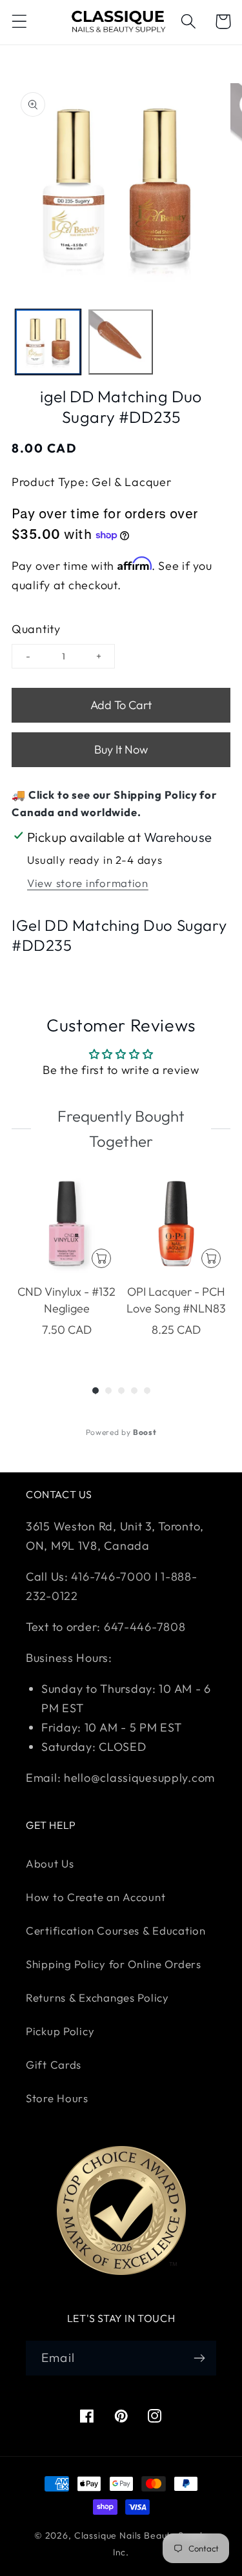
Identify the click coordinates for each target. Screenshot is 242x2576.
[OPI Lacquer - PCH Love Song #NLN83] (176, 1224)
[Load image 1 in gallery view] (48, 342)
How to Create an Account (96, 1897)
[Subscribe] (199, 2358)
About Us (50, 1863)
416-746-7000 (111, 1576)
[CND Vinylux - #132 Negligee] (66, 1224)
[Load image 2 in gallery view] (121, 342)
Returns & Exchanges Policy (97, 1997)
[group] (66, 1264)
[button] (20, 22)
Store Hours (57, 2098)
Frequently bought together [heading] (121, 1128)
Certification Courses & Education (116, 1930)
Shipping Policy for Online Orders (114, 1964)
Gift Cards (54, 2064)
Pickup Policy (60, 2031)
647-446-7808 (145, 1627)
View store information (88, 883)
